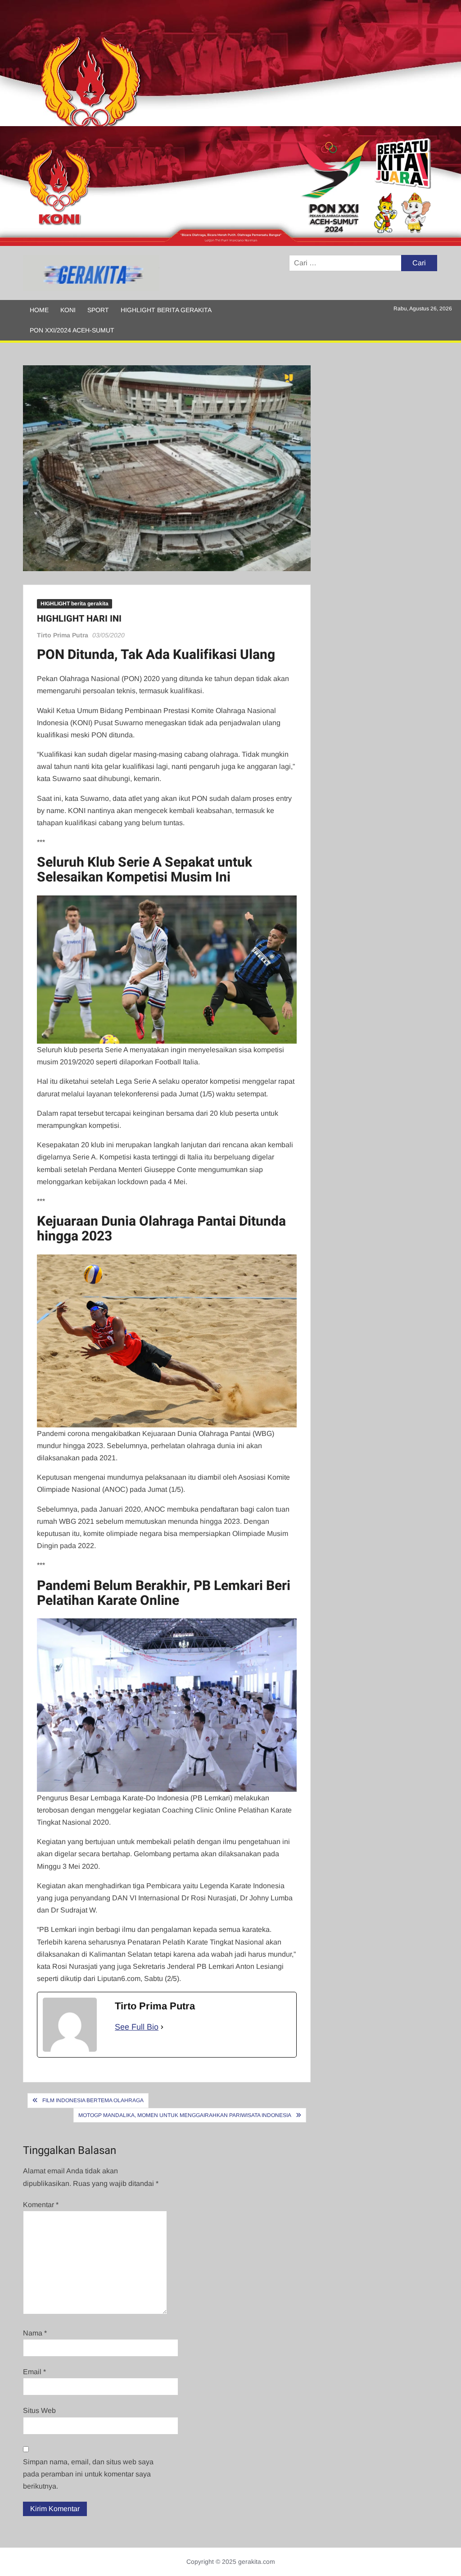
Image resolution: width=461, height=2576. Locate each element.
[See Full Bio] (162, 2027)
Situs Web (39, 2410)
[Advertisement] (230, 63)
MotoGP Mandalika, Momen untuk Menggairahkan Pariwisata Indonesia (185, 2115)
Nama (35, 2333)
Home (39, 310)
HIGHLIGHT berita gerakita (166, 310)
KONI (68, 310)
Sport (98, 310)
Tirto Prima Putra (63, 635)
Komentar (41, 2205)
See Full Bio (137, 2027)
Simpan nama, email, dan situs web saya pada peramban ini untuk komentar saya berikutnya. (88, 2474)
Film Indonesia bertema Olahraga (93, 2100)
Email (34, 2372)
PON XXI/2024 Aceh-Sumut (72, 330)
